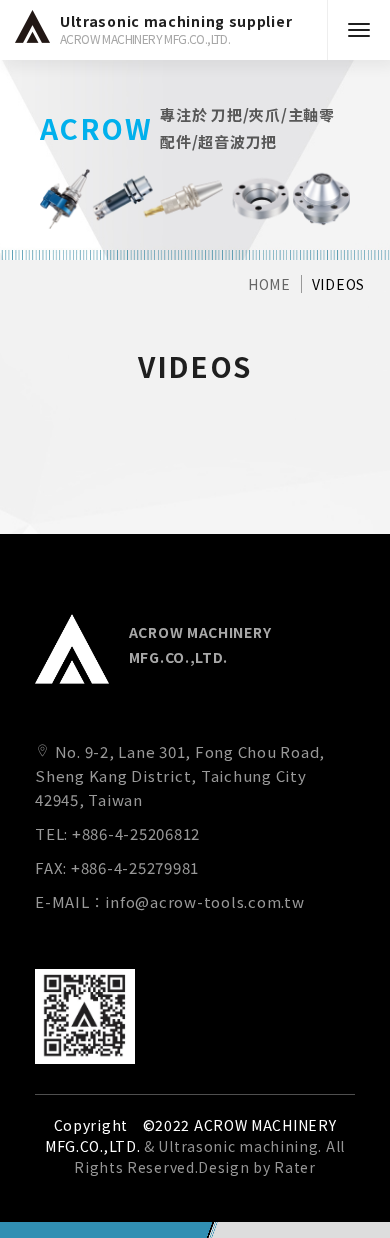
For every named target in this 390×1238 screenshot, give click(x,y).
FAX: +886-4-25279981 (117, 867)
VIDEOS (338, 284)
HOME (269, 284)
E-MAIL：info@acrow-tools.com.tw (170, 901)
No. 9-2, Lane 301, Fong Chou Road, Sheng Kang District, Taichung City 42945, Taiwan (180, 775)
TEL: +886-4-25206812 (117, 833)
